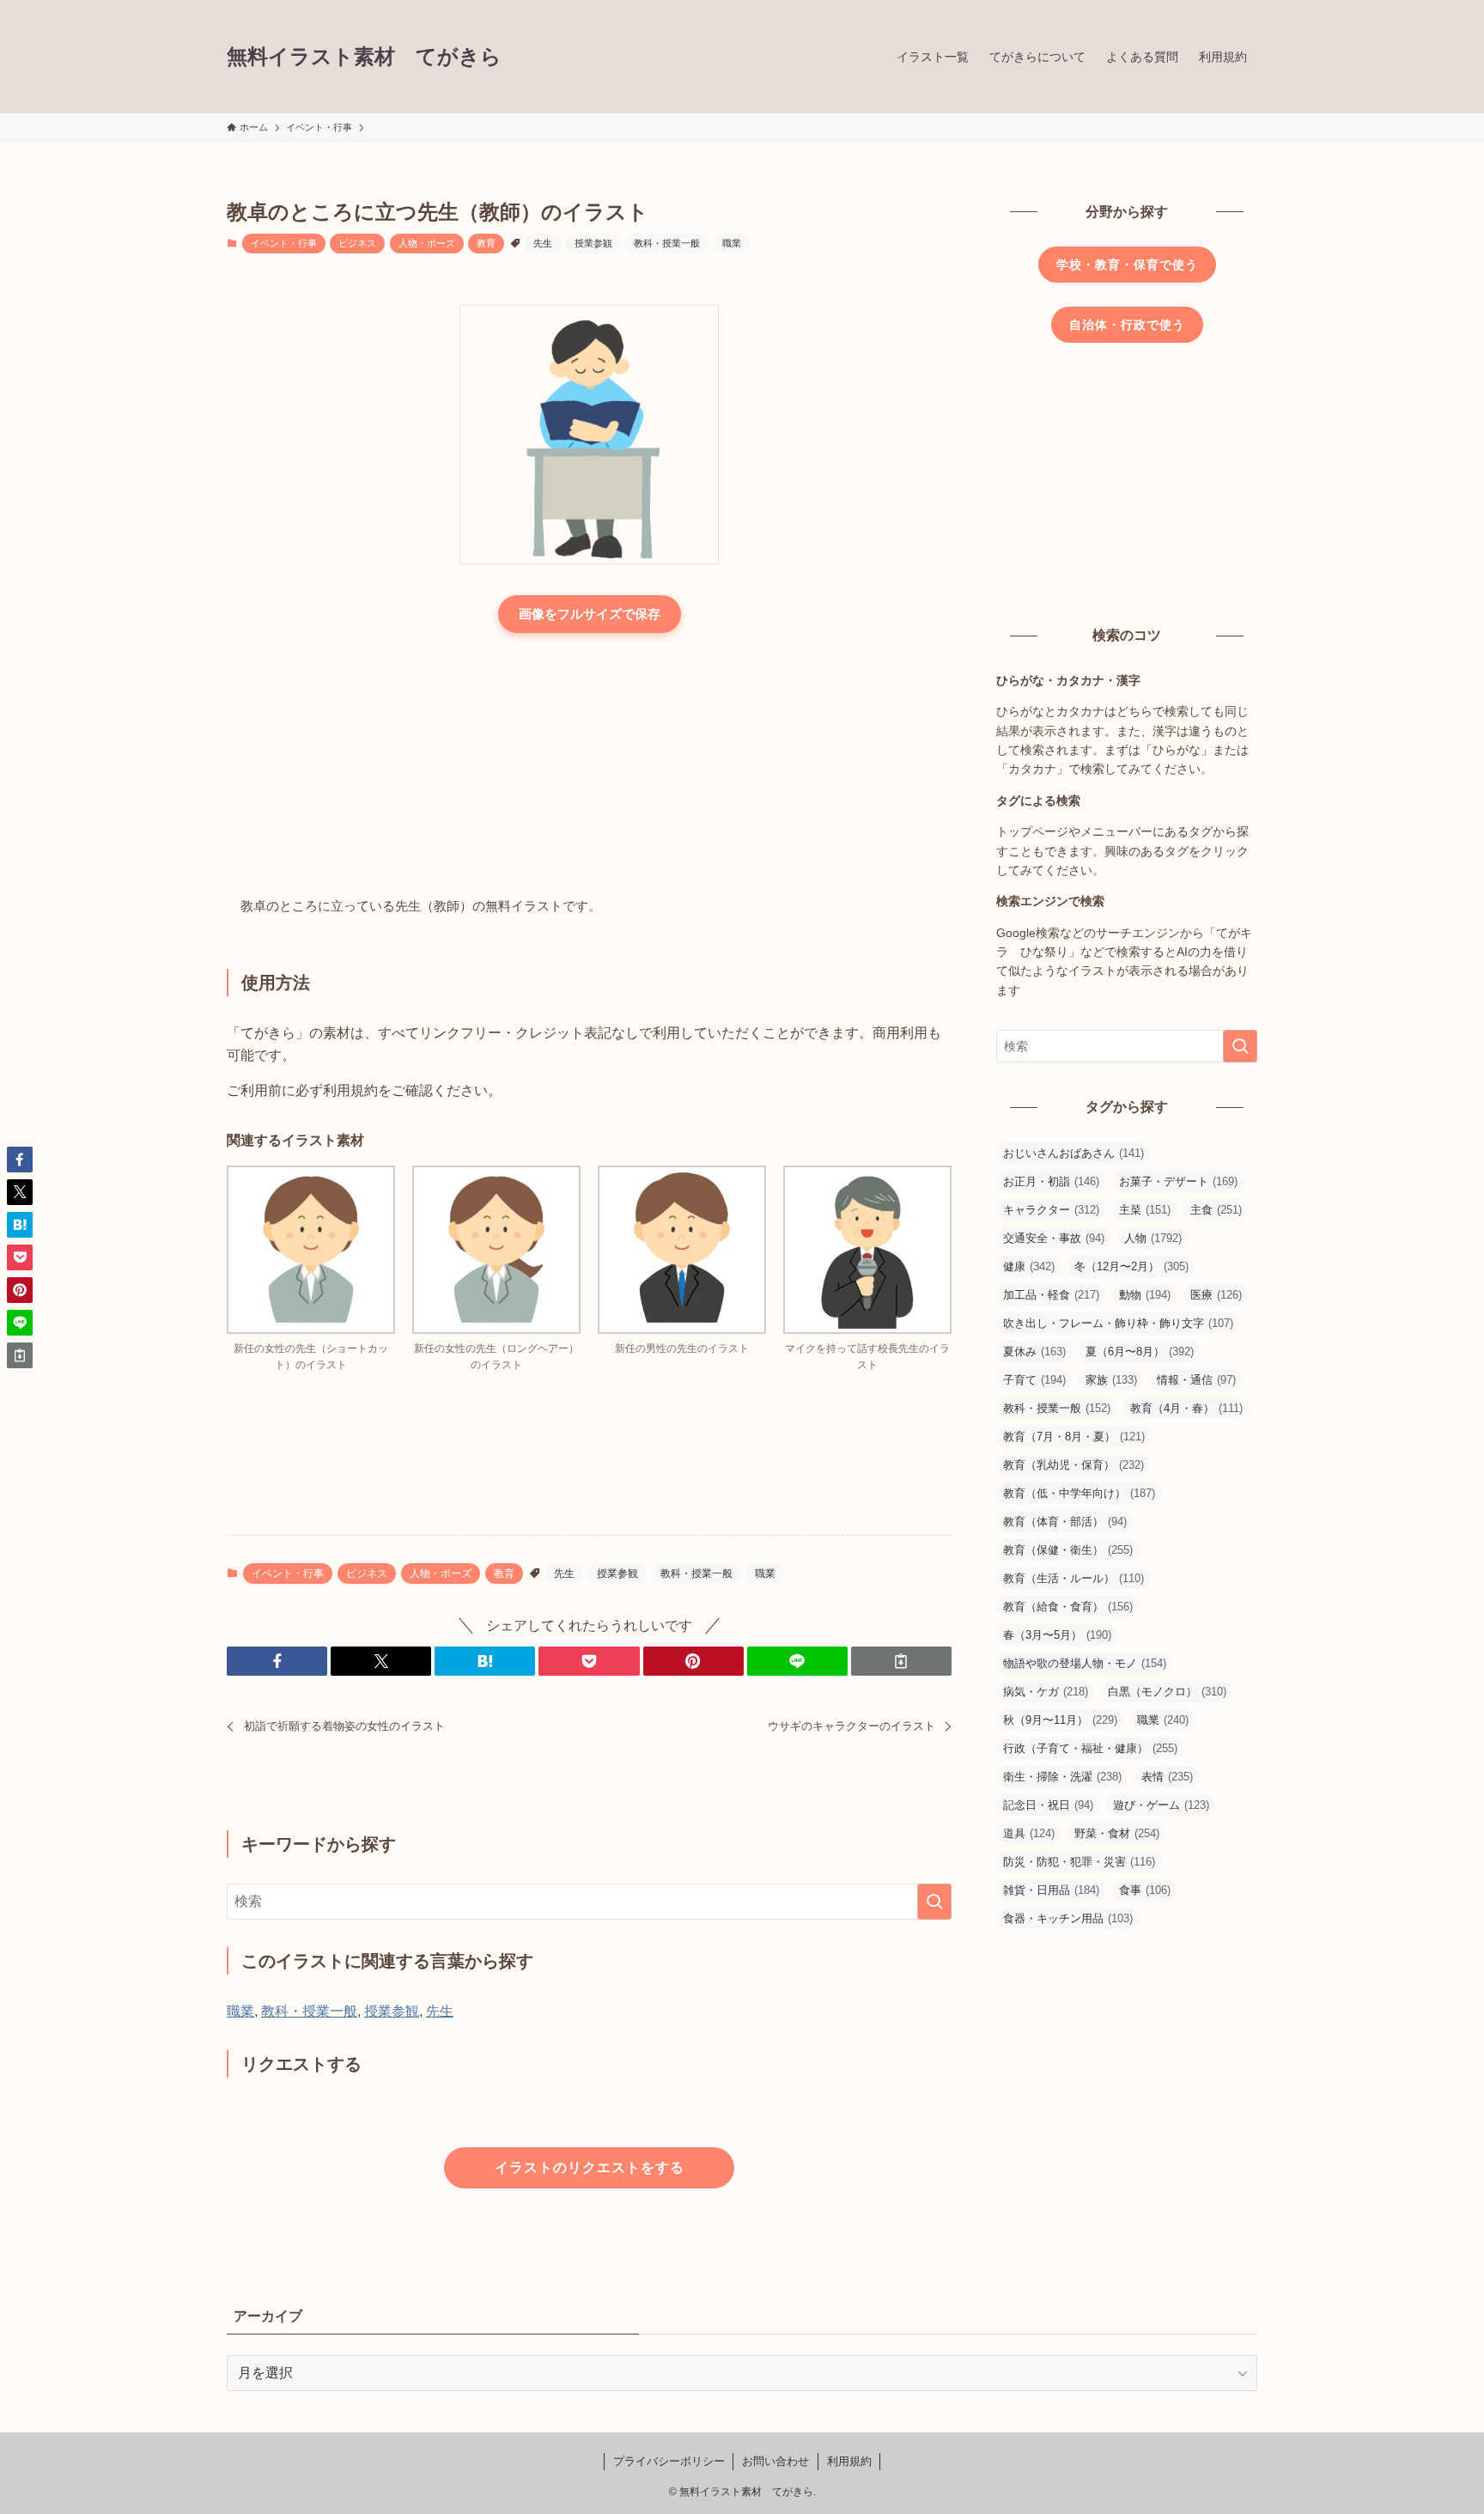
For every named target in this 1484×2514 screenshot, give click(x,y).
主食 (1216, 1210)
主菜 (1145, 1210)
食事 (1145, 1890)
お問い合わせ (775, 2461)
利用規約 (849, 2461)
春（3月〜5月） (1057, 1635)
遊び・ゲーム (1161, 1805)
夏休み (1034, 1351)
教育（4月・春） (1186, 1408)
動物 (1145, 1295)
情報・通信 (1196, 1380)
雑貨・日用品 (1051, 1890)
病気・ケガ (1046, 1692)
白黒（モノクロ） (1167, 1692)
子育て (1034, 1380)
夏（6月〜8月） (1140, 1351)
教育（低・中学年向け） (1079, 1493)
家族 (1111, 1380)
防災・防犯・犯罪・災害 (1079, 1862)
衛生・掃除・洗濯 (1062, 1777)
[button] (277, 1661)
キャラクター (1051, 1210)
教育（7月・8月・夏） (1074, 1437)
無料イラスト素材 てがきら (364, 57)
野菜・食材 (1117, 1833)
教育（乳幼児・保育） (1073, 1465)
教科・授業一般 (667, 243)
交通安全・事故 (1054, 1238)
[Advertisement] (589, 766)
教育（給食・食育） (1068, 1607)
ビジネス (357, 243)
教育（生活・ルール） (1073, 1578)
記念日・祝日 (1048, 1805)
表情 (1167, 1777)
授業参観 (593, 243)
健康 (1029, 1266)
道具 (1029, 1833)
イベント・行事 (284, 243)
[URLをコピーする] (901, 1661)
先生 (543, 243)
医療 (1216, 1295)
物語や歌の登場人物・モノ (1085, 1663)
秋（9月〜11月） (1060, 1720)
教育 (486, 243)
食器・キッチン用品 (1068, 1918)
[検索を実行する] (934, 1902)
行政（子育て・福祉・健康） (1090, 1748)
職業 (732, 243)
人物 (1153, 1238)
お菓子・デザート (1178, 1181)
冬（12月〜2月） (1131, 1266)
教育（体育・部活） (1065, 1522)
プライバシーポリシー (669, 2461)
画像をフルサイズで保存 (590, 614)
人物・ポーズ (427, 243)
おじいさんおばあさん (1073, 1153)
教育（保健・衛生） (1068, 1550)
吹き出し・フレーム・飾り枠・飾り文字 (1118, 1323)
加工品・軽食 (1051, 1295)
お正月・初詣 (1051, 1181)
